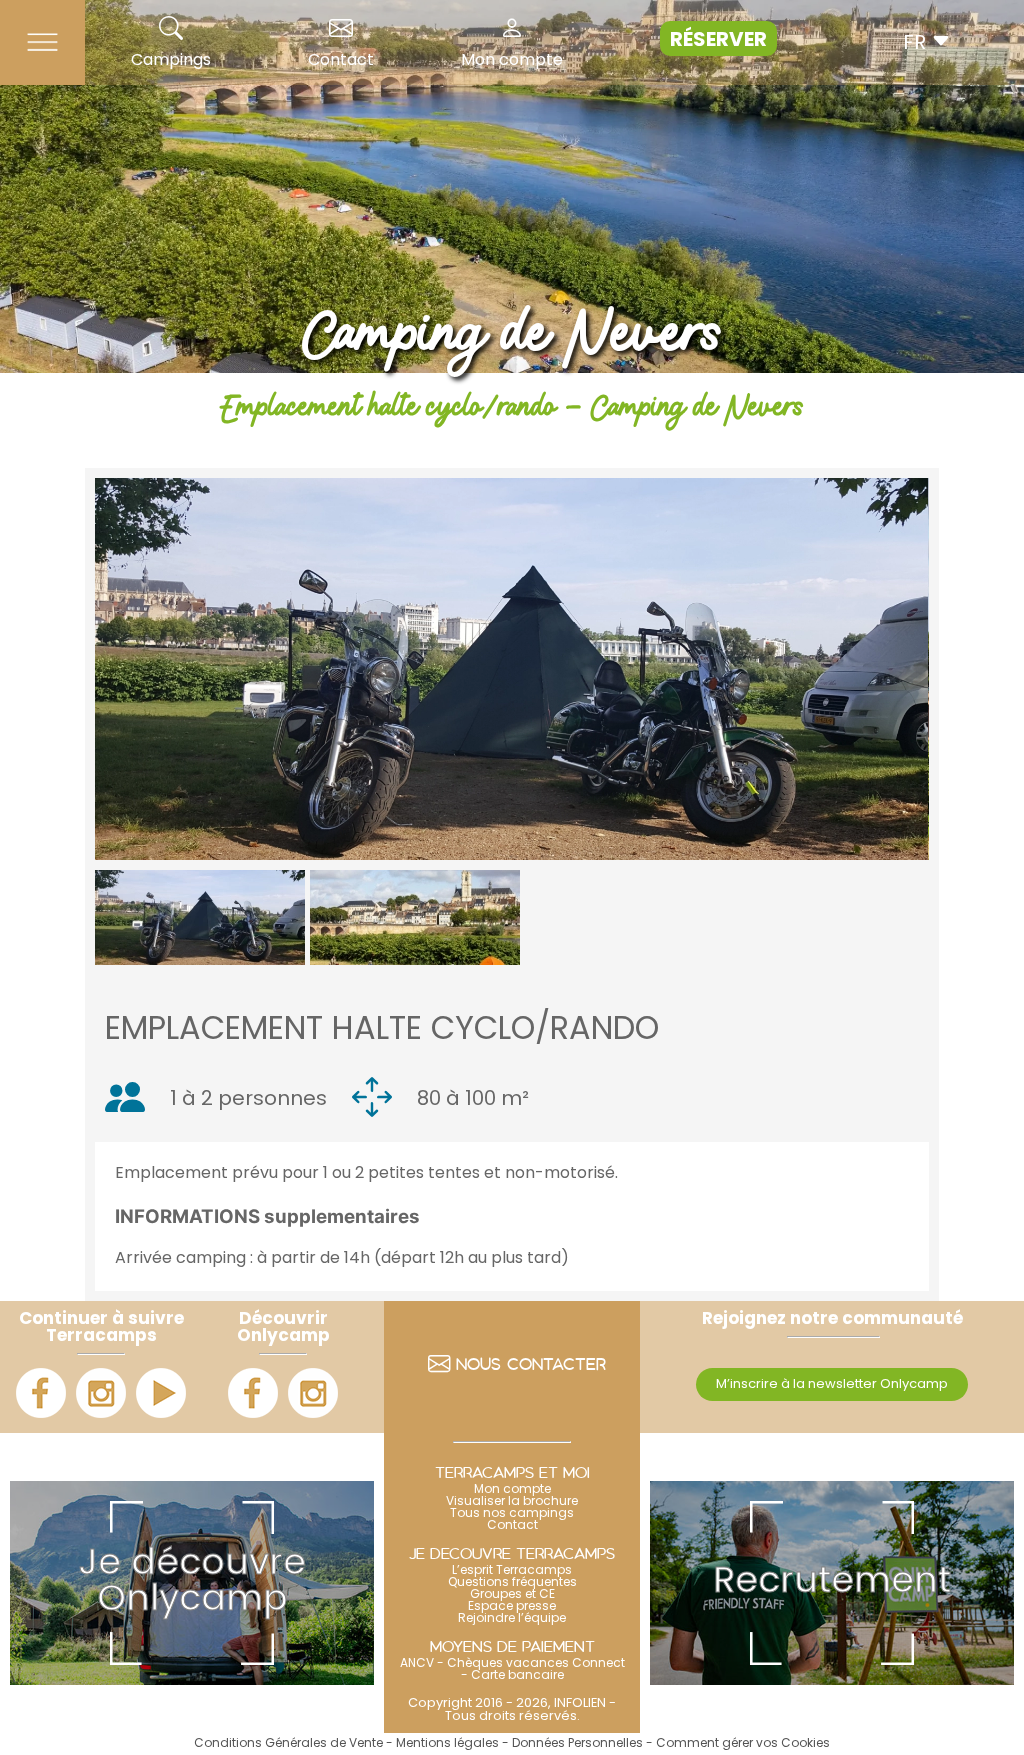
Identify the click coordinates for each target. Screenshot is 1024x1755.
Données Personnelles (577, 1744)
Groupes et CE (512, 1595)
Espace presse (512, 1607)
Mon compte (512, 61)
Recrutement (832, 1583)
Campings (171, 61)
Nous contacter (531, 1367)
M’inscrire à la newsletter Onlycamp (832, 1384)
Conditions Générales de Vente (288, 1744)
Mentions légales (447, 1744)
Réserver (718, 41)
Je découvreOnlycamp (192, 1583)
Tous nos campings (512, 1514)
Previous (65, 669)
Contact (341, 61)
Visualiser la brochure (512, 1502)
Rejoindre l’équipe (512, 1619)
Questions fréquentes (512, 1583)
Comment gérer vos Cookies (743, 1744)
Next (959, 669)
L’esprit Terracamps (512, 1571)
